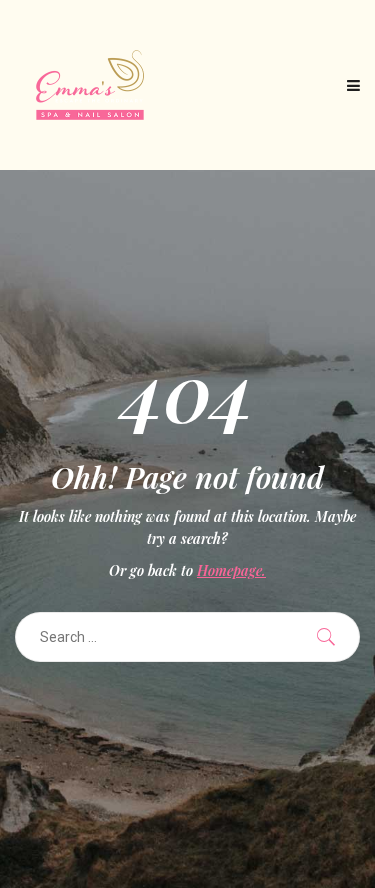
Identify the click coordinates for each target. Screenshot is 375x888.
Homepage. (231, 570)
